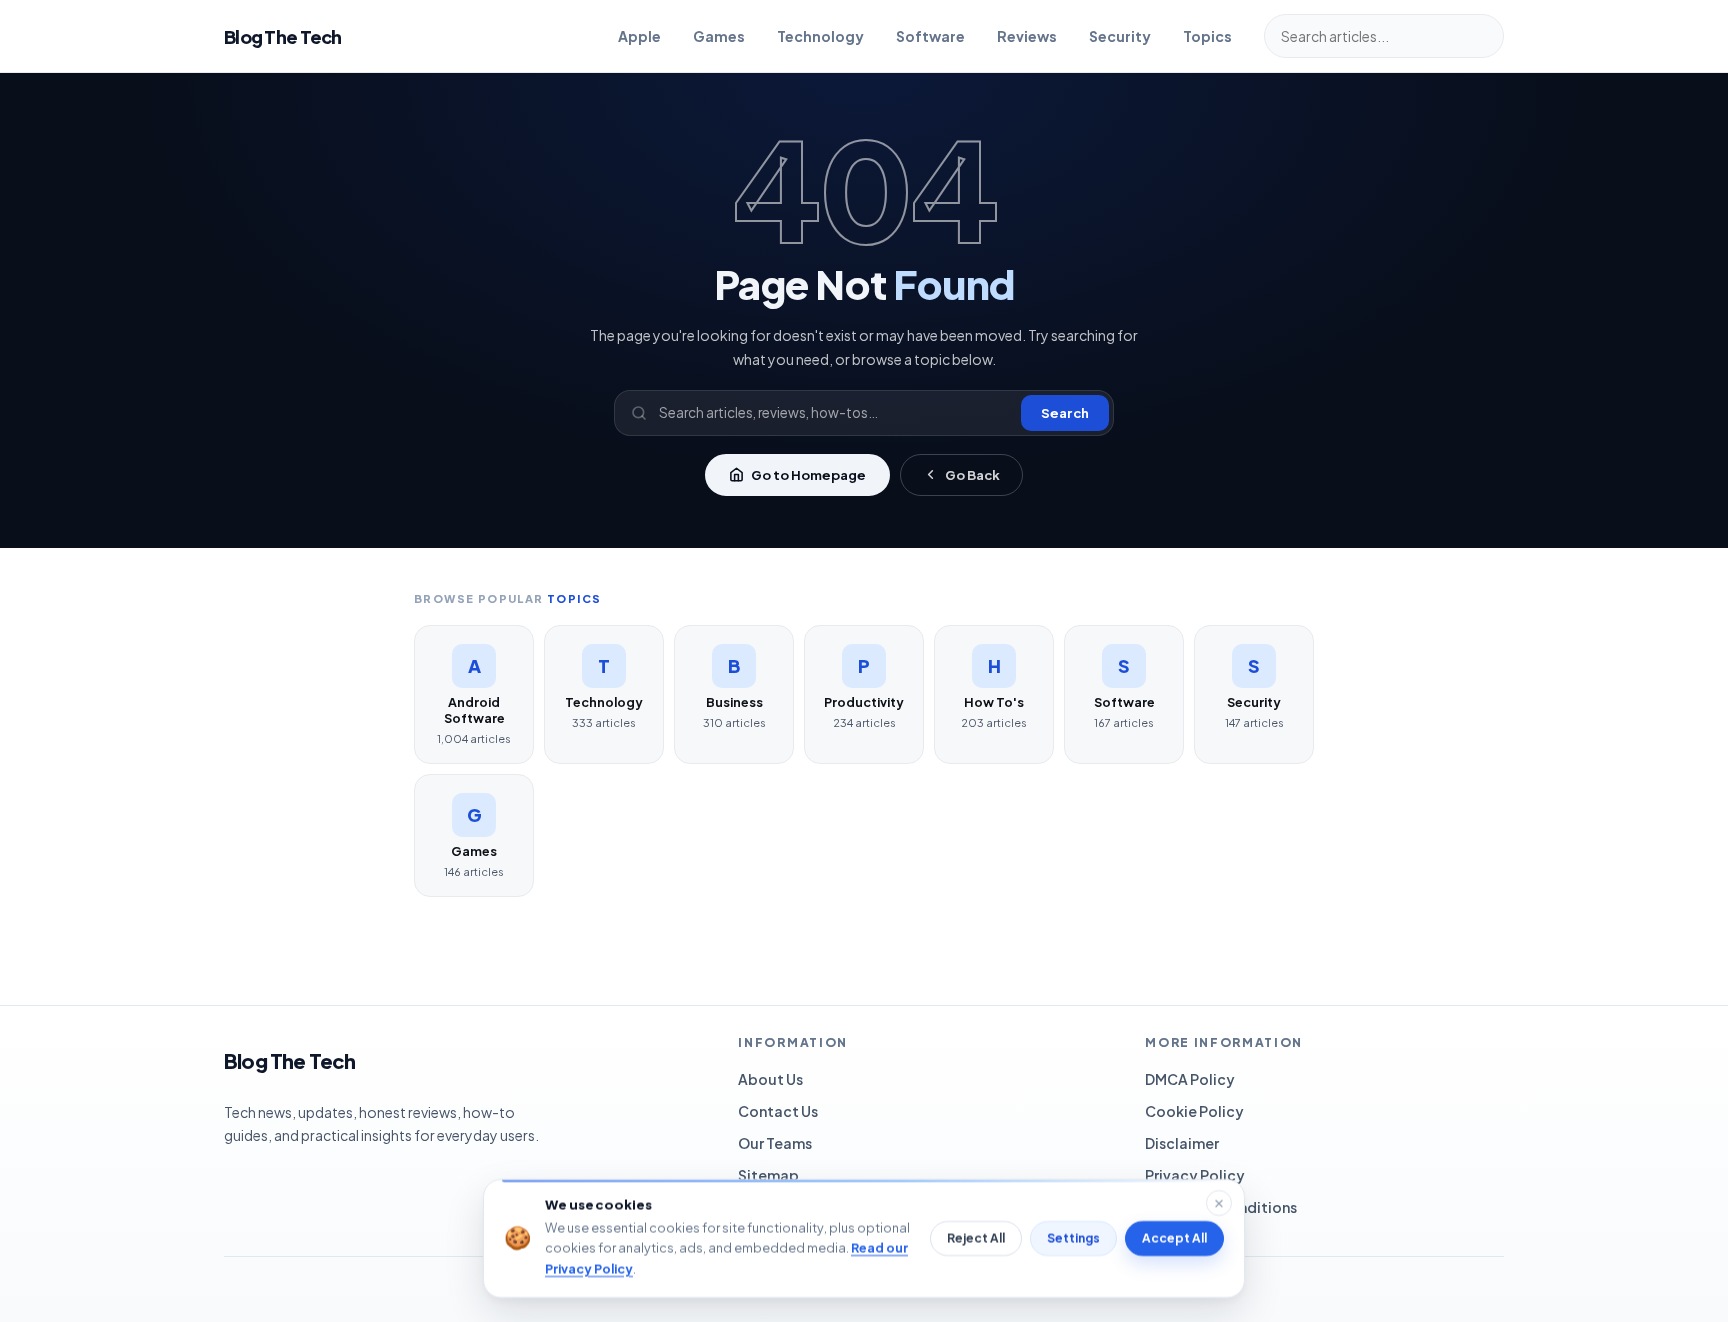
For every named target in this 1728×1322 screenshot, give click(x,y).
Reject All (976, 1238)
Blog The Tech (283, 36)
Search (1065, 413)
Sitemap (768, 1175)
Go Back (972, 475)
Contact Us (778, 1111)
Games (719, 36)
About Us (770, 1079)
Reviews (1027, 36)
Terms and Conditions (1221, 1207)
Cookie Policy (1194, 1111)
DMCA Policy (1190, 1079)
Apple (639, 36)
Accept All (1174, 1238)
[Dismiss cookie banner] (1219, 1203)
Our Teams (775, 1143)
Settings (1073, 1238)
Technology (820, 36)
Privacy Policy (1195, 1175)
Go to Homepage (808, 475)
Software (930, 36)
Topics (1207, 36)
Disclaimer (1182, 1143)
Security (1120, 36)
